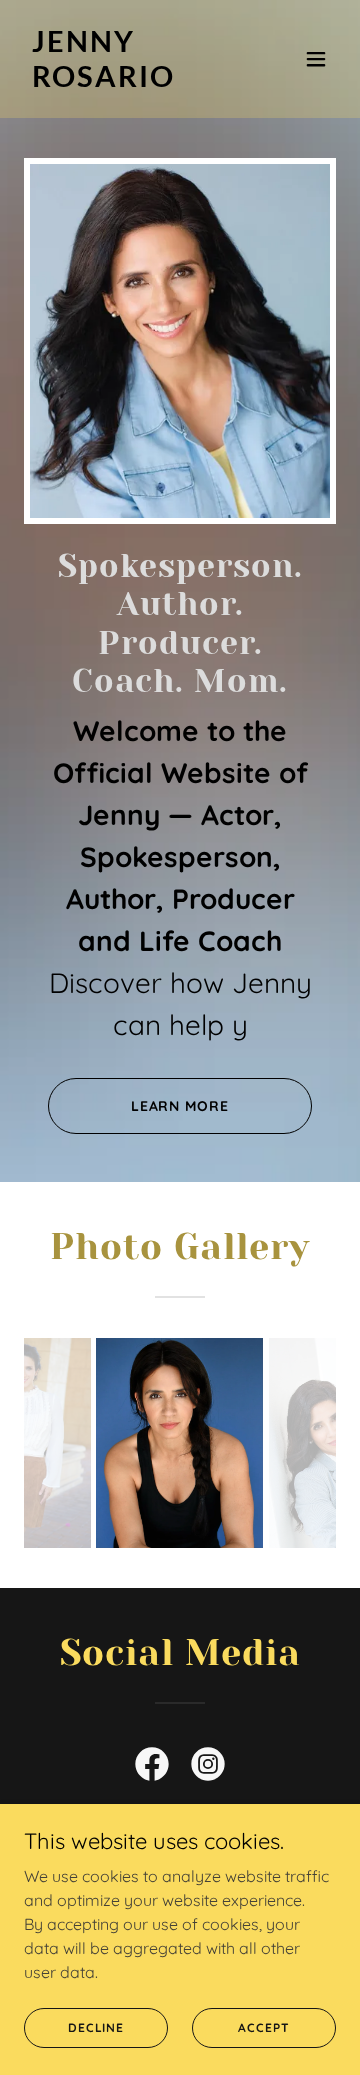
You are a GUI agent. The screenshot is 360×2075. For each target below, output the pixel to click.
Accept (263, 2027)
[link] (133, 81)
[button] (316, 59)
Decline (96, 2027)
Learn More (180, 1106)
